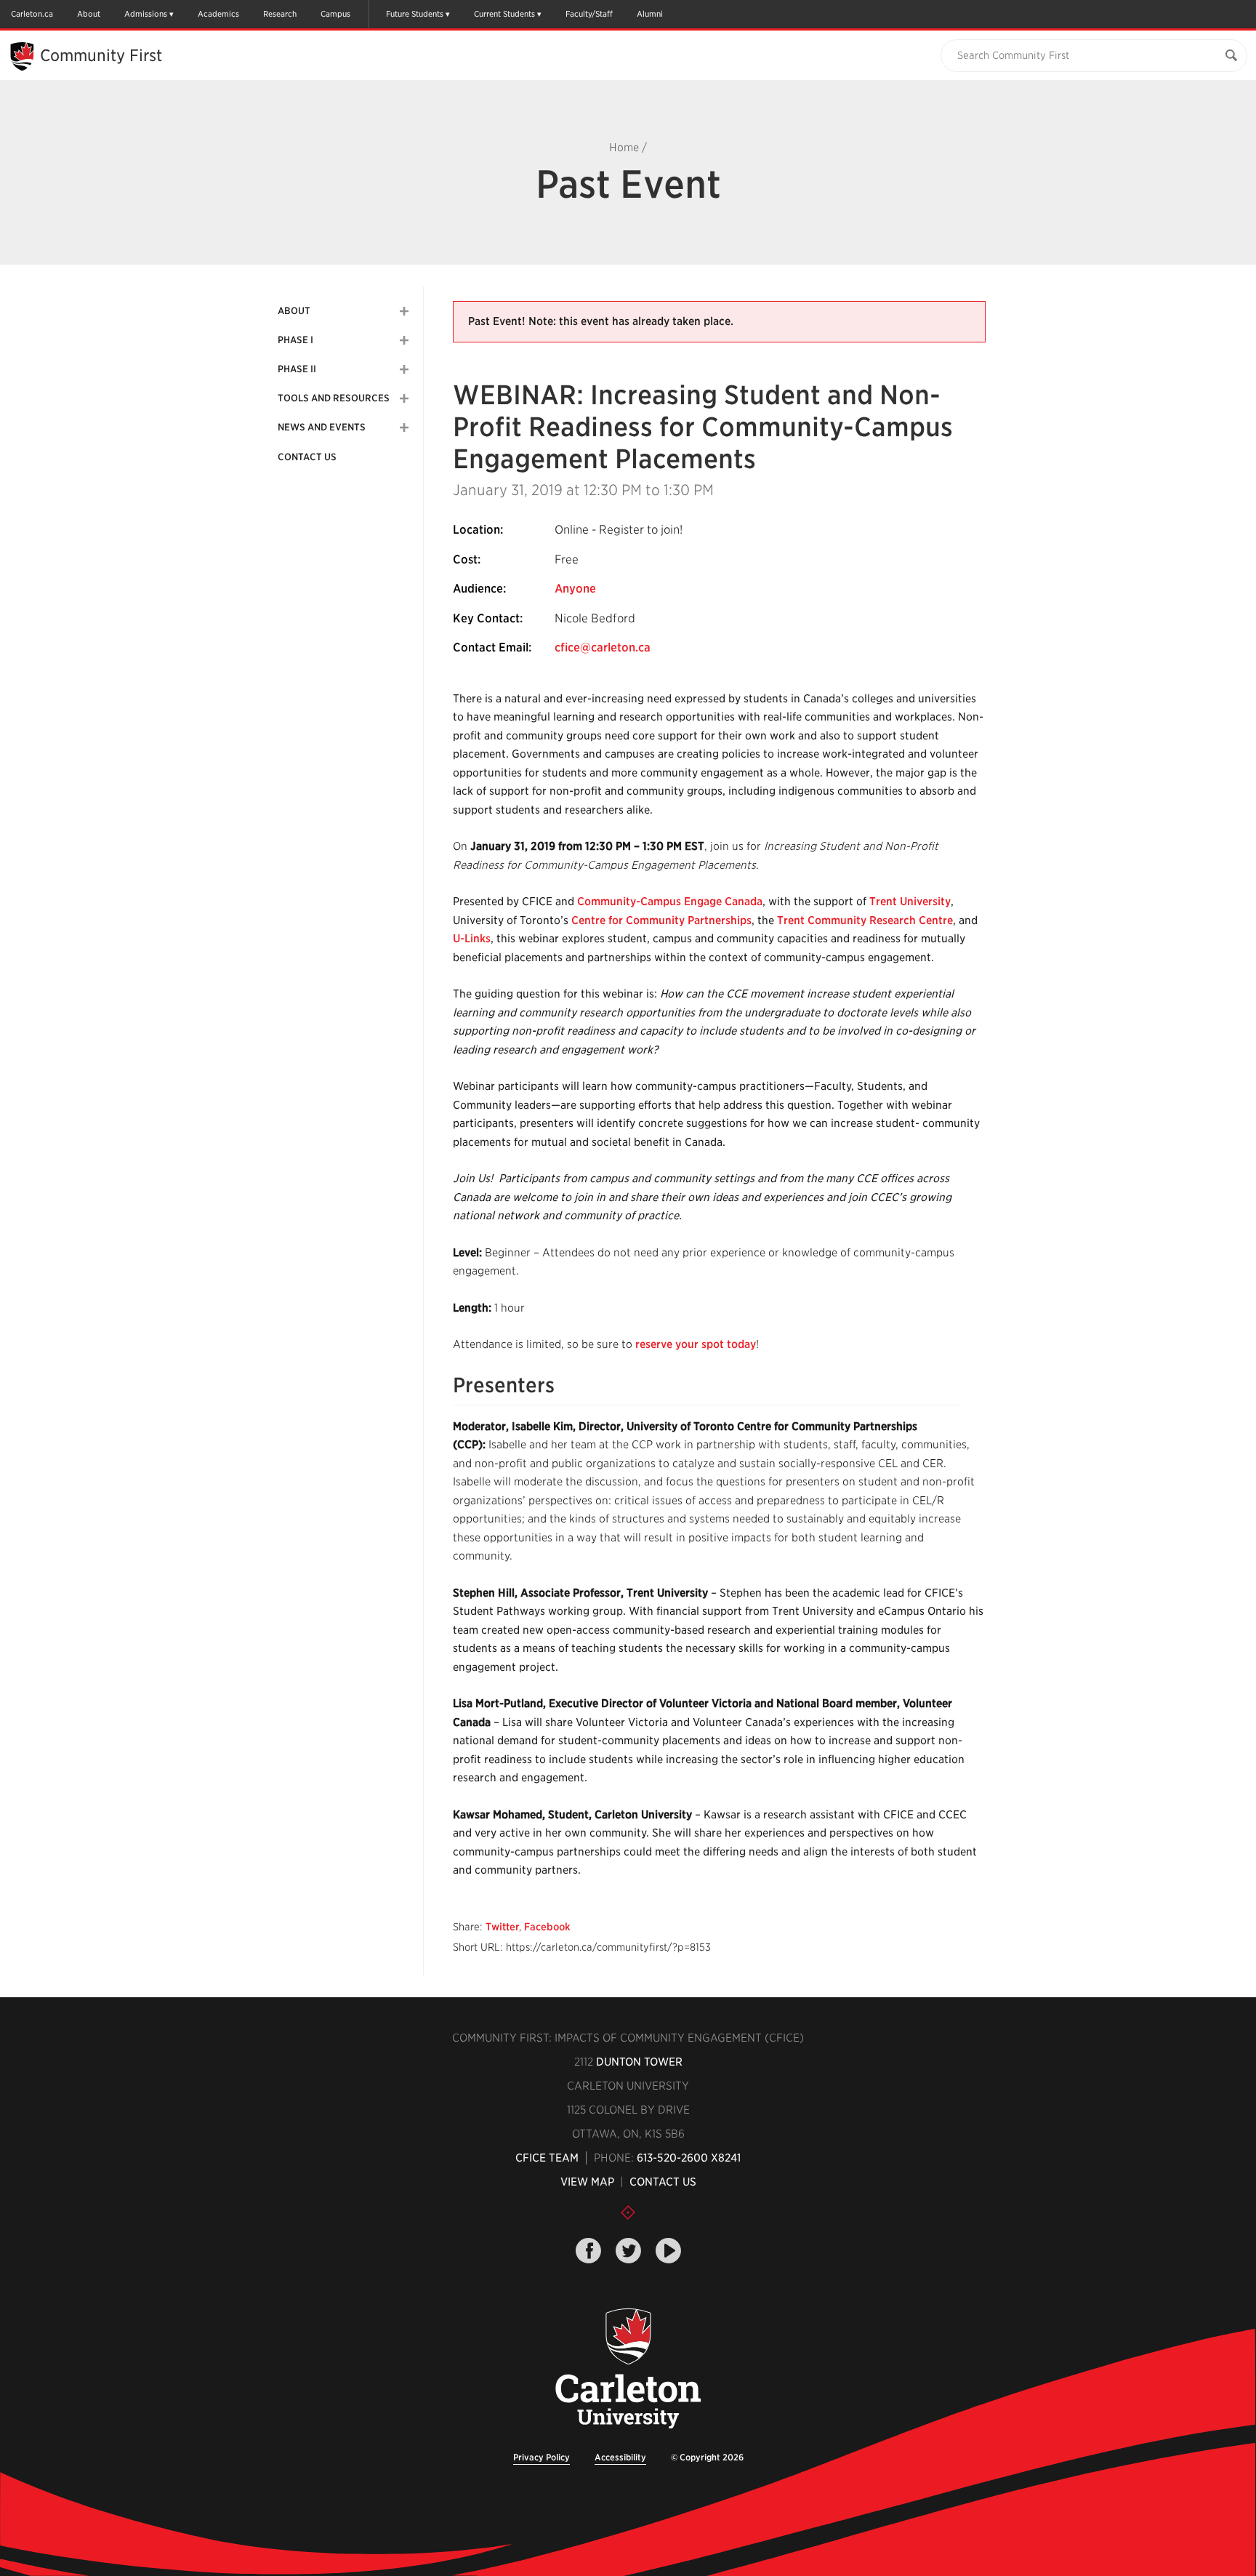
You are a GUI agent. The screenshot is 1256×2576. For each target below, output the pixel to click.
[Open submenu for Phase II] (404, 369)
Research (280, 14)
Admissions (146, 14)
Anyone (575, 589)
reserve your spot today (696, 1344)
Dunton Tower (639, 2062)
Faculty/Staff (589, 14)
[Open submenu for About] (404, 311)
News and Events (322, 427)
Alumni (650, 14)
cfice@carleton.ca (603, 647)
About (89, 14)
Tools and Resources (334, 398)
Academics (218, 14)
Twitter (502, 1927)
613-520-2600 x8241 (689, 2158)
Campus (335, 14)
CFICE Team (547, 2158)
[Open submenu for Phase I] (404, 340)
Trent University (910, 902)
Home (624, 148)
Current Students (504, 14)
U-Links (472, 939)
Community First (101, 55)
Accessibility (620, 2457)
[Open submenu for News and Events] (404, 428)
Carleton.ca (32, 14)
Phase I (295, 340)
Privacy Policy (542, 2457)
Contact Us (307, 457)
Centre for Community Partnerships (661, 920)
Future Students (415, 14)
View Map (587, 2182)
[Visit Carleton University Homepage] (628, 2369)
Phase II (297, 369)
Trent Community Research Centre (865, 920)
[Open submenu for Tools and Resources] (404, 398)
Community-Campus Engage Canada (670, 902)
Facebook (547, 1927)
